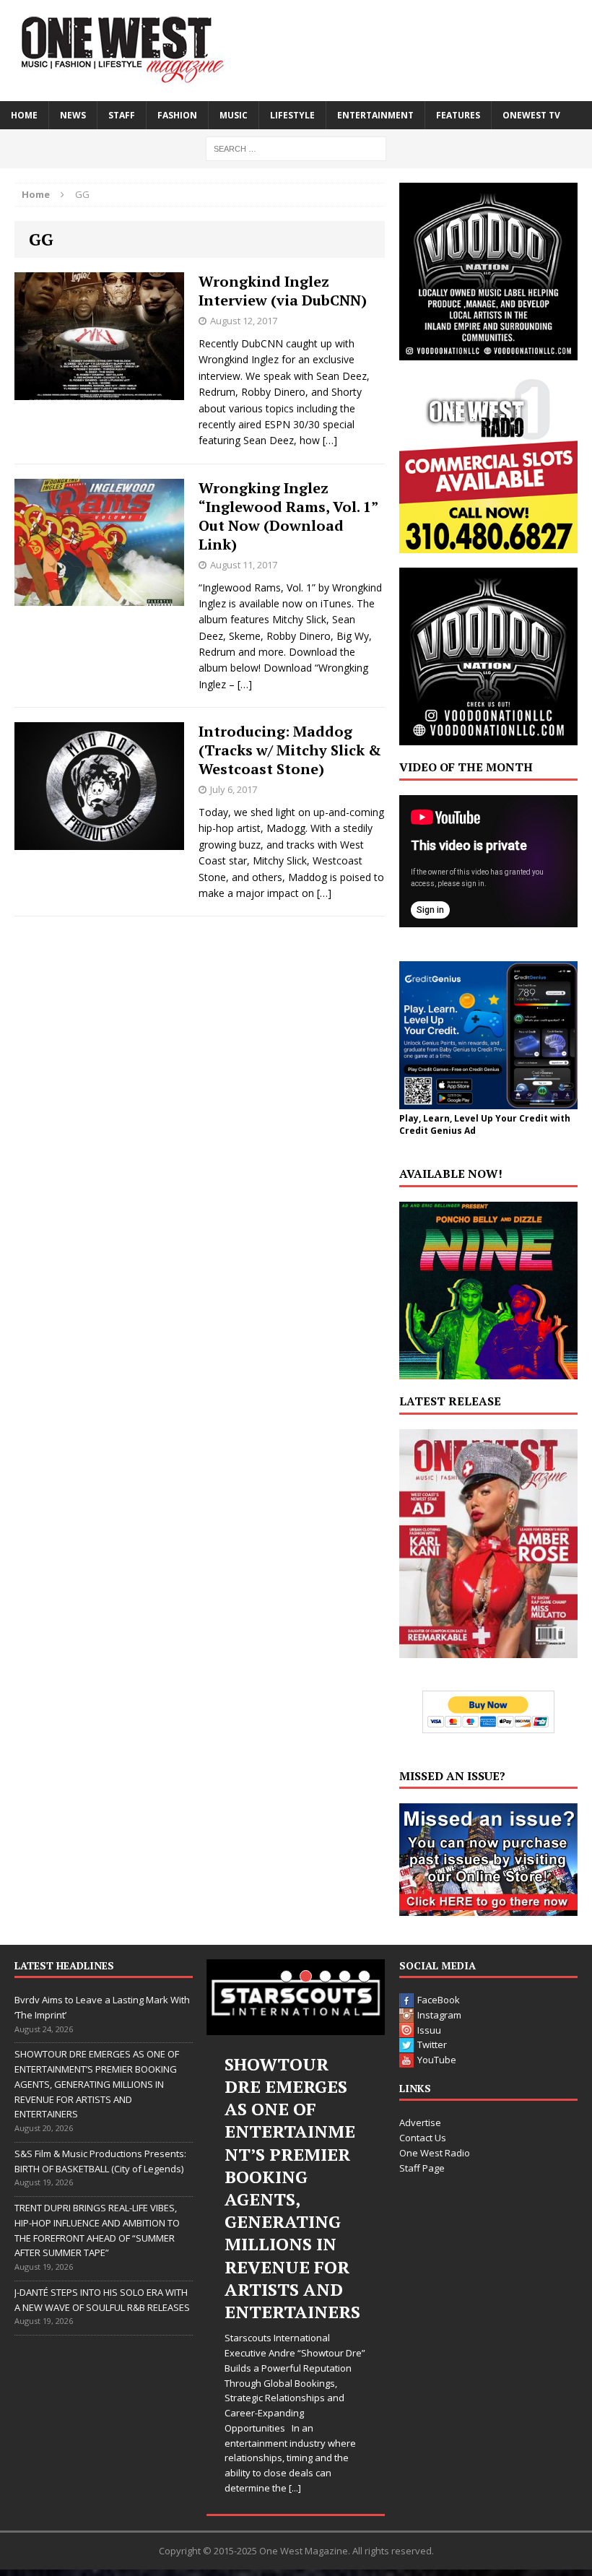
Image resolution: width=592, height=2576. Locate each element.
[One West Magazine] (296, 51)
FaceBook (439, 2000)
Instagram (439, 2015)
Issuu (429, 2030)
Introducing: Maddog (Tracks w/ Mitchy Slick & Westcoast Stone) (290, 750)
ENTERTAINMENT (375, 115)
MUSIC (234, 115)
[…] (330, 440)
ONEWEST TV (531, 115)
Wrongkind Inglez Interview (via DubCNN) (283, 291)
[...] (295, 2488)
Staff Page (422, 2168)
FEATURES (458, 115)
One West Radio (435, 2153)
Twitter (432, 2044)
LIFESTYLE (292, 115)
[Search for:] (296, 148)
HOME (24, 115)
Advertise (420, 2122)
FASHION (177, 115)
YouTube (437, 2060)
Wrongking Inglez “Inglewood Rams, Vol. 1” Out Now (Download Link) (288, 516)
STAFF (122, 115)
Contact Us (423, 2138)
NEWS (73, 115)
